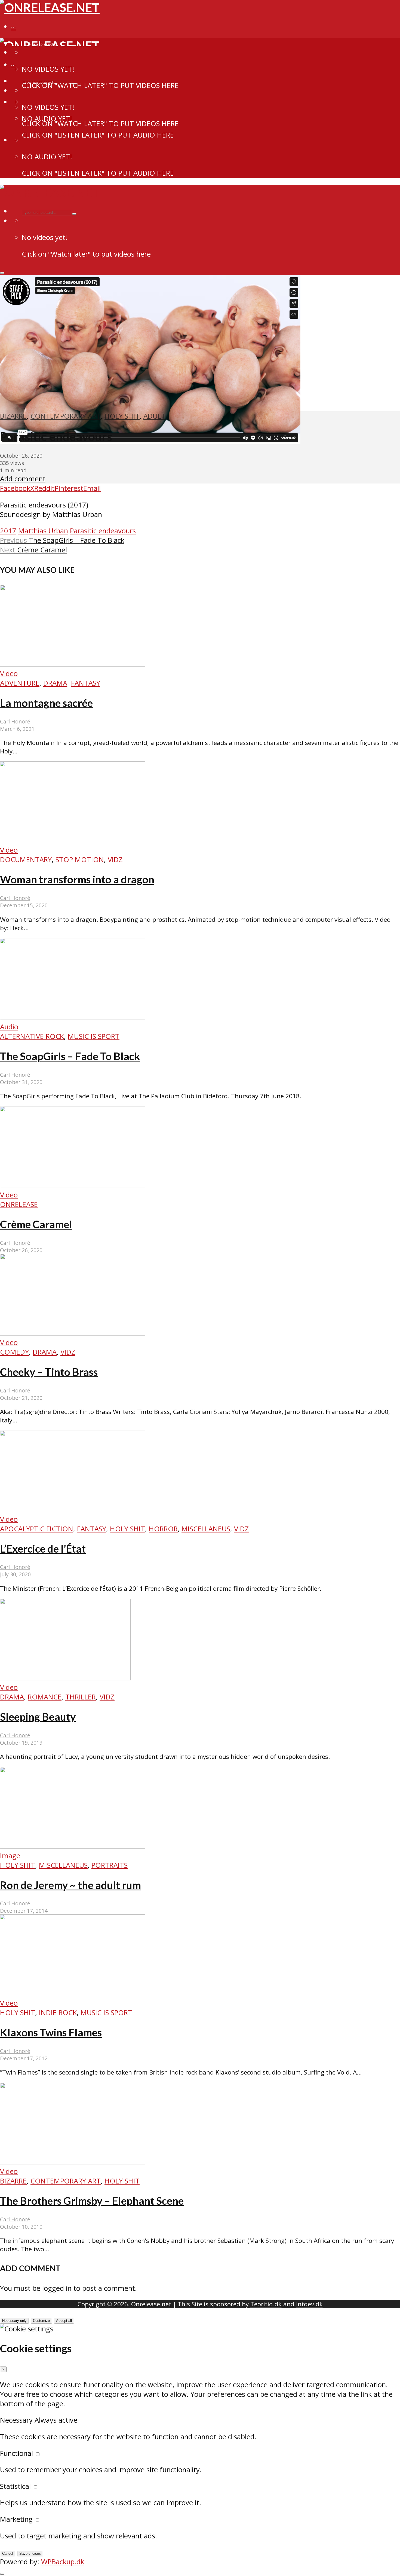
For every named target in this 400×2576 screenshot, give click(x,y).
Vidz (115, 860)
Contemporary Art (66, 416)
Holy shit (122, 416)
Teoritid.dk (266, 2304)
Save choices (30, 2554)
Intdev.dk (309, 2304)
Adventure (20, 683)
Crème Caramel (36, 1224)
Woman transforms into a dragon (77, 879)
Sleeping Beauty (38, 1717)
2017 (8, 531)
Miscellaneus (206, 1529)
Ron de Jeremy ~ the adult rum (70, 1885)
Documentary (26, 860)
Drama (55, 683)
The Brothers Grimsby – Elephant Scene (92, 2201)
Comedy (14, 1352)
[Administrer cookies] (2, 2574)
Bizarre (13, 416)
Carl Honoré (15, 721)
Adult (154, 416)
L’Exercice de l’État (43, 1549)
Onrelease (19, 1204)
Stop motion (80, 860)
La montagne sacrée (46, 703)
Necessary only (14, 2321)
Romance (45, 1697)
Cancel (8, 2554)
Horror (163, 1529)
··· (13, 27)
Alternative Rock (32, 1036)
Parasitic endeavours (103, 531)
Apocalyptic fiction (37, 1529)
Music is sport (94, 1036)
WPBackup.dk (63, 2562)
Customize (41, 2321)
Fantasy (86, 683)
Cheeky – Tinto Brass (49, 1372)
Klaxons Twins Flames (51, 2032)
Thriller (81, 1697)
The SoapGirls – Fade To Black (70, 1056)
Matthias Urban (43, 531)
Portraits (110, 1865)
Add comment (23, 479)
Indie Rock (58, 2013)
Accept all (64, 2321)
